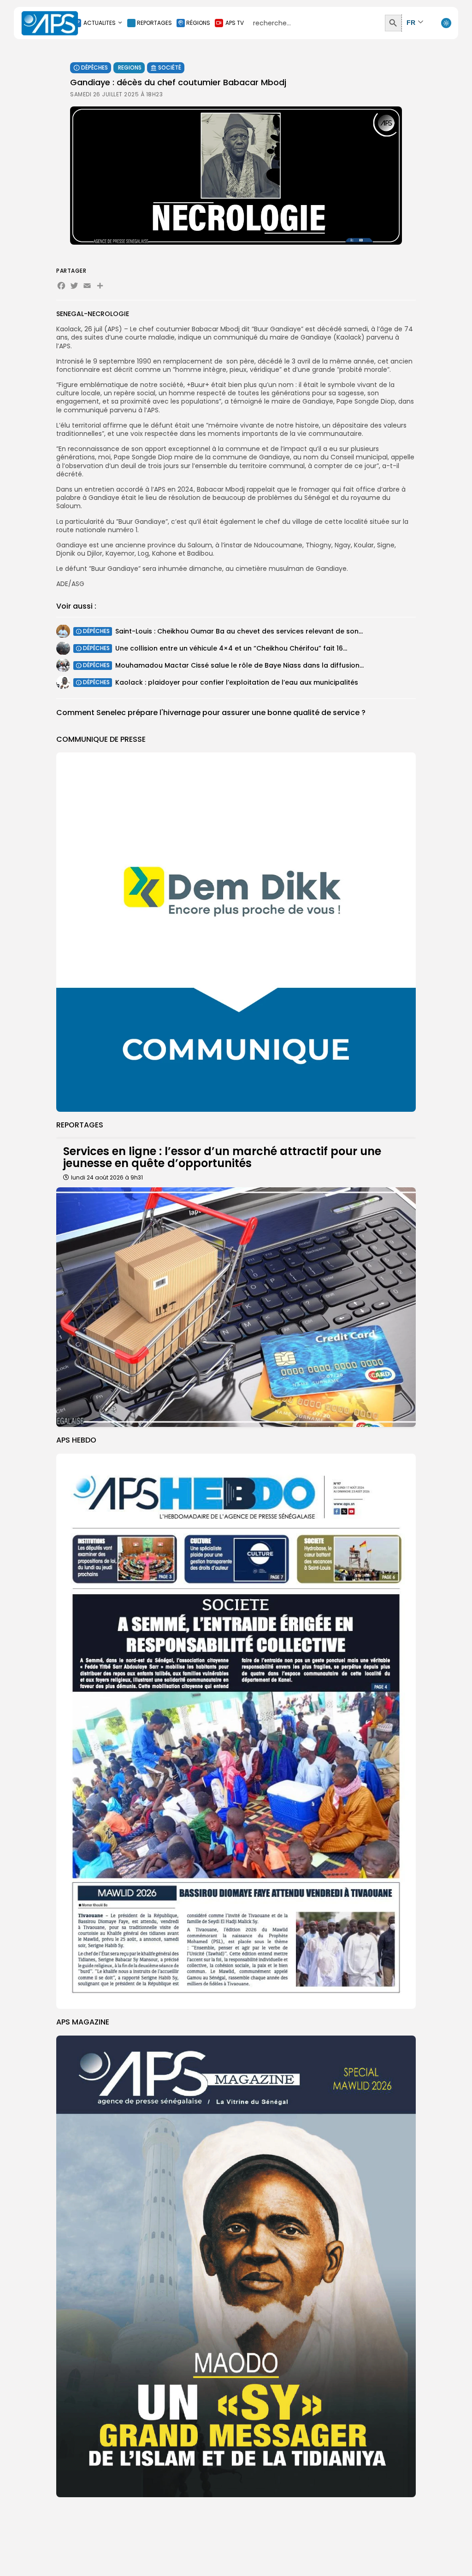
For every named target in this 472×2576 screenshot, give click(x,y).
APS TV (235, 23)
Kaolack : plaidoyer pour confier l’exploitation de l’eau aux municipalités (237, 682)
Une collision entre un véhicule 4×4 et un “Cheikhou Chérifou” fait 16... (231, 648)
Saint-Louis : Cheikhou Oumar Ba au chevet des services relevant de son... (239, 631)
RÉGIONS (198, 23)
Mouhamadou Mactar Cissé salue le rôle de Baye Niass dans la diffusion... (239, 665)
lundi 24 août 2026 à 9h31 (107, 1177)
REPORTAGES (154, 23)
